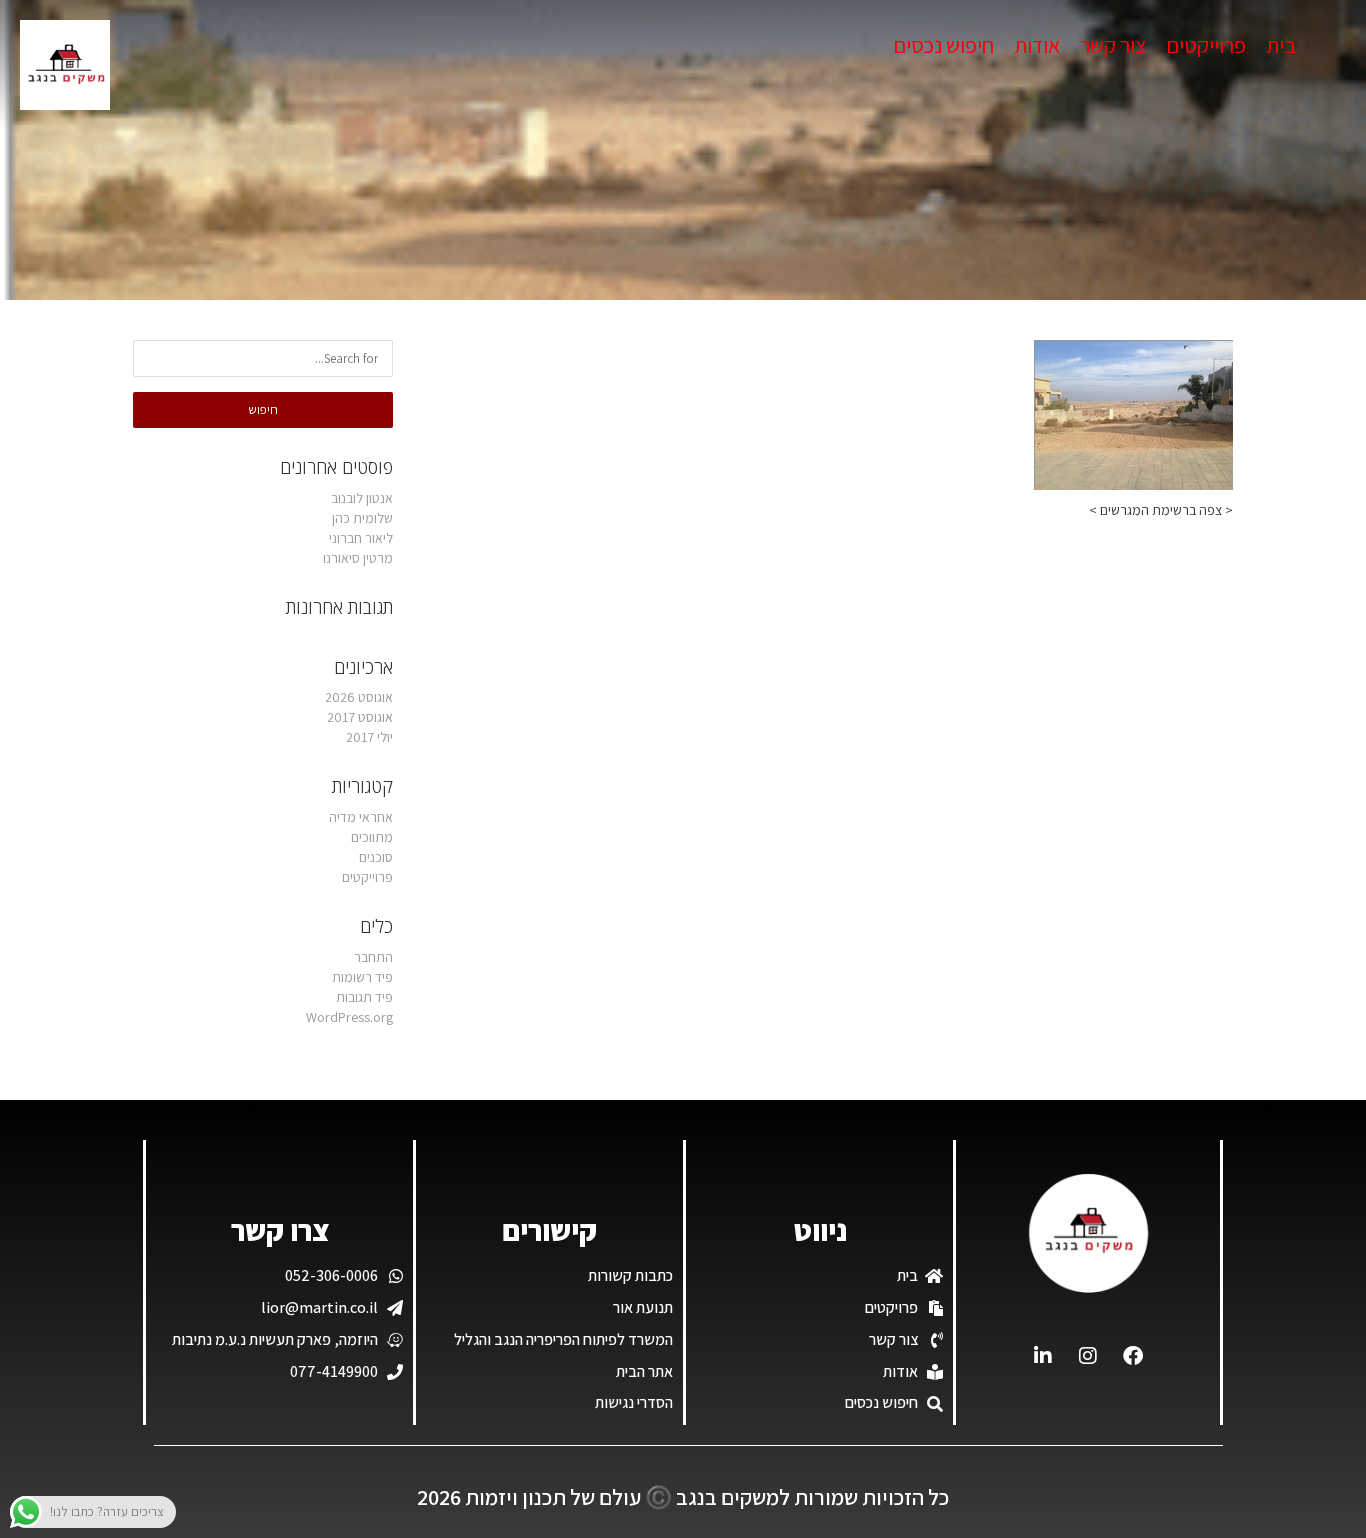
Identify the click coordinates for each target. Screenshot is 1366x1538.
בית (1281, 45)
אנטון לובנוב (362, 498)
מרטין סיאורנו (358, 558)
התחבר (373, 957)
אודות (1037, 45)
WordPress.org (349, 1017)
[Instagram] (1088, 1356)
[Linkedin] (1043, 1356)
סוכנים (376, 857)
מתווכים (372, 837)
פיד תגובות (364, 997)
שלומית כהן (362, 518)
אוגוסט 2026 (359, 697)
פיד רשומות (362, 977)
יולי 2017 (369, 737)
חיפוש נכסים (943, 45)
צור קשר (1113, 45)
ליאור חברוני (361, 538)
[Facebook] (1133, 1356)
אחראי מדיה (361, 817)
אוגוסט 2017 (360, 717)
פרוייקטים (1206, 45)
